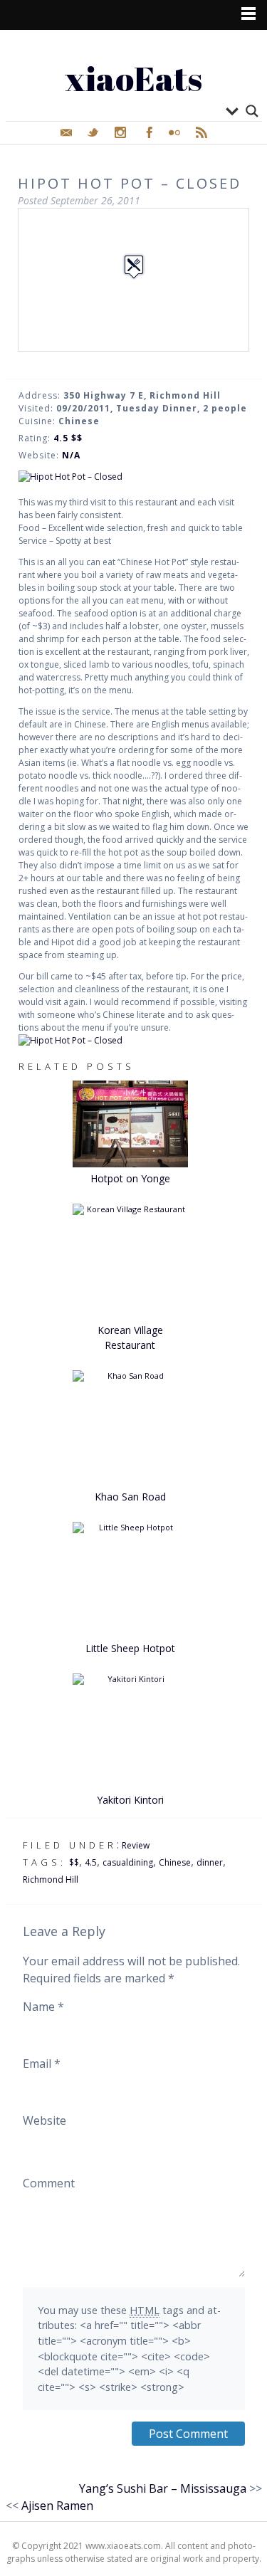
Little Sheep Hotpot (130, 1648)
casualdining (128, 1862)
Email (42, 2064)
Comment (49, 2183)
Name (43, 2007)
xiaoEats (133, 78)
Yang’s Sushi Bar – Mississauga (163, 2488)
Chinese (175, 1862)
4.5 (91, 1862)
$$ (74, 1862)
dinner (210, 1862)
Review (136, 1845)
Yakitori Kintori (130, 1800)
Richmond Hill (51, 1880)
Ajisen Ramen (57, 2506)
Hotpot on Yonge (130, 1178)
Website (44, 2120)
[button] (134, 267)
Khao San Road (130, 1497)
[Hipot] (134, 477)
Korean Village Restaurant (130, 1337)
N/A (71, 455)
